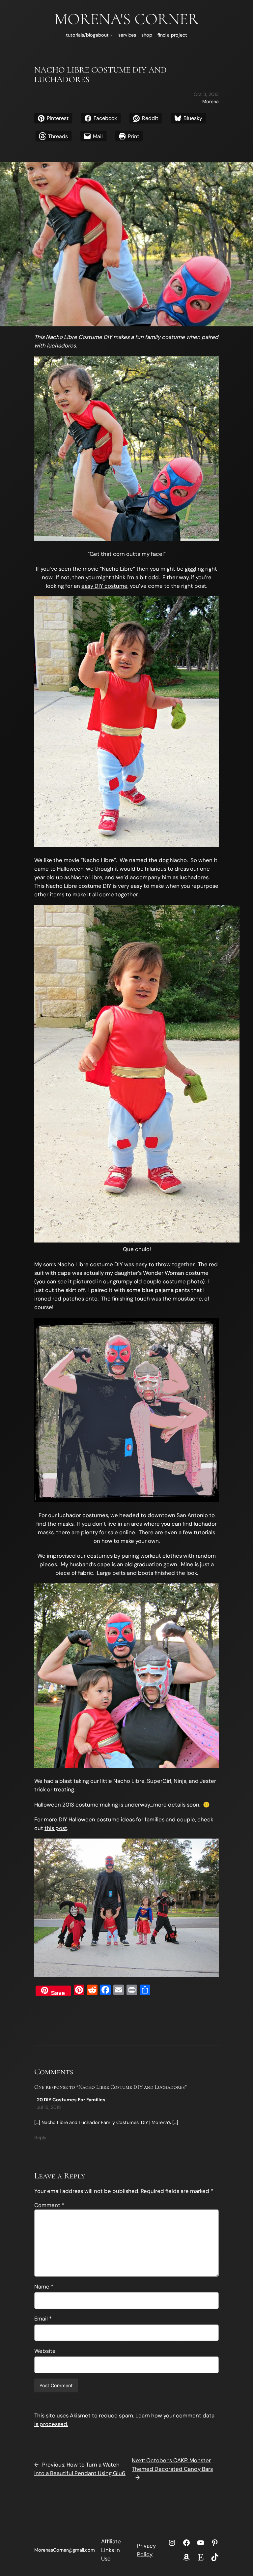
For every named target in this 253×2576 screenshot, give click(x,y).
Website (45, 2351)
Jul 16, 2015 (49, 2107)
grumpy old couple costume (149, 1281)
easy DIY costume (104, 586)
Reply (40, 2138)
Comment (49, 2205)
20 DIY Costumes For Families (71, 2100)
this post (56, 1828)
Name (44, 2287)
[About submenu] (112, 35)
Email (43, 2319)
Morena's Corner (126, 19)
